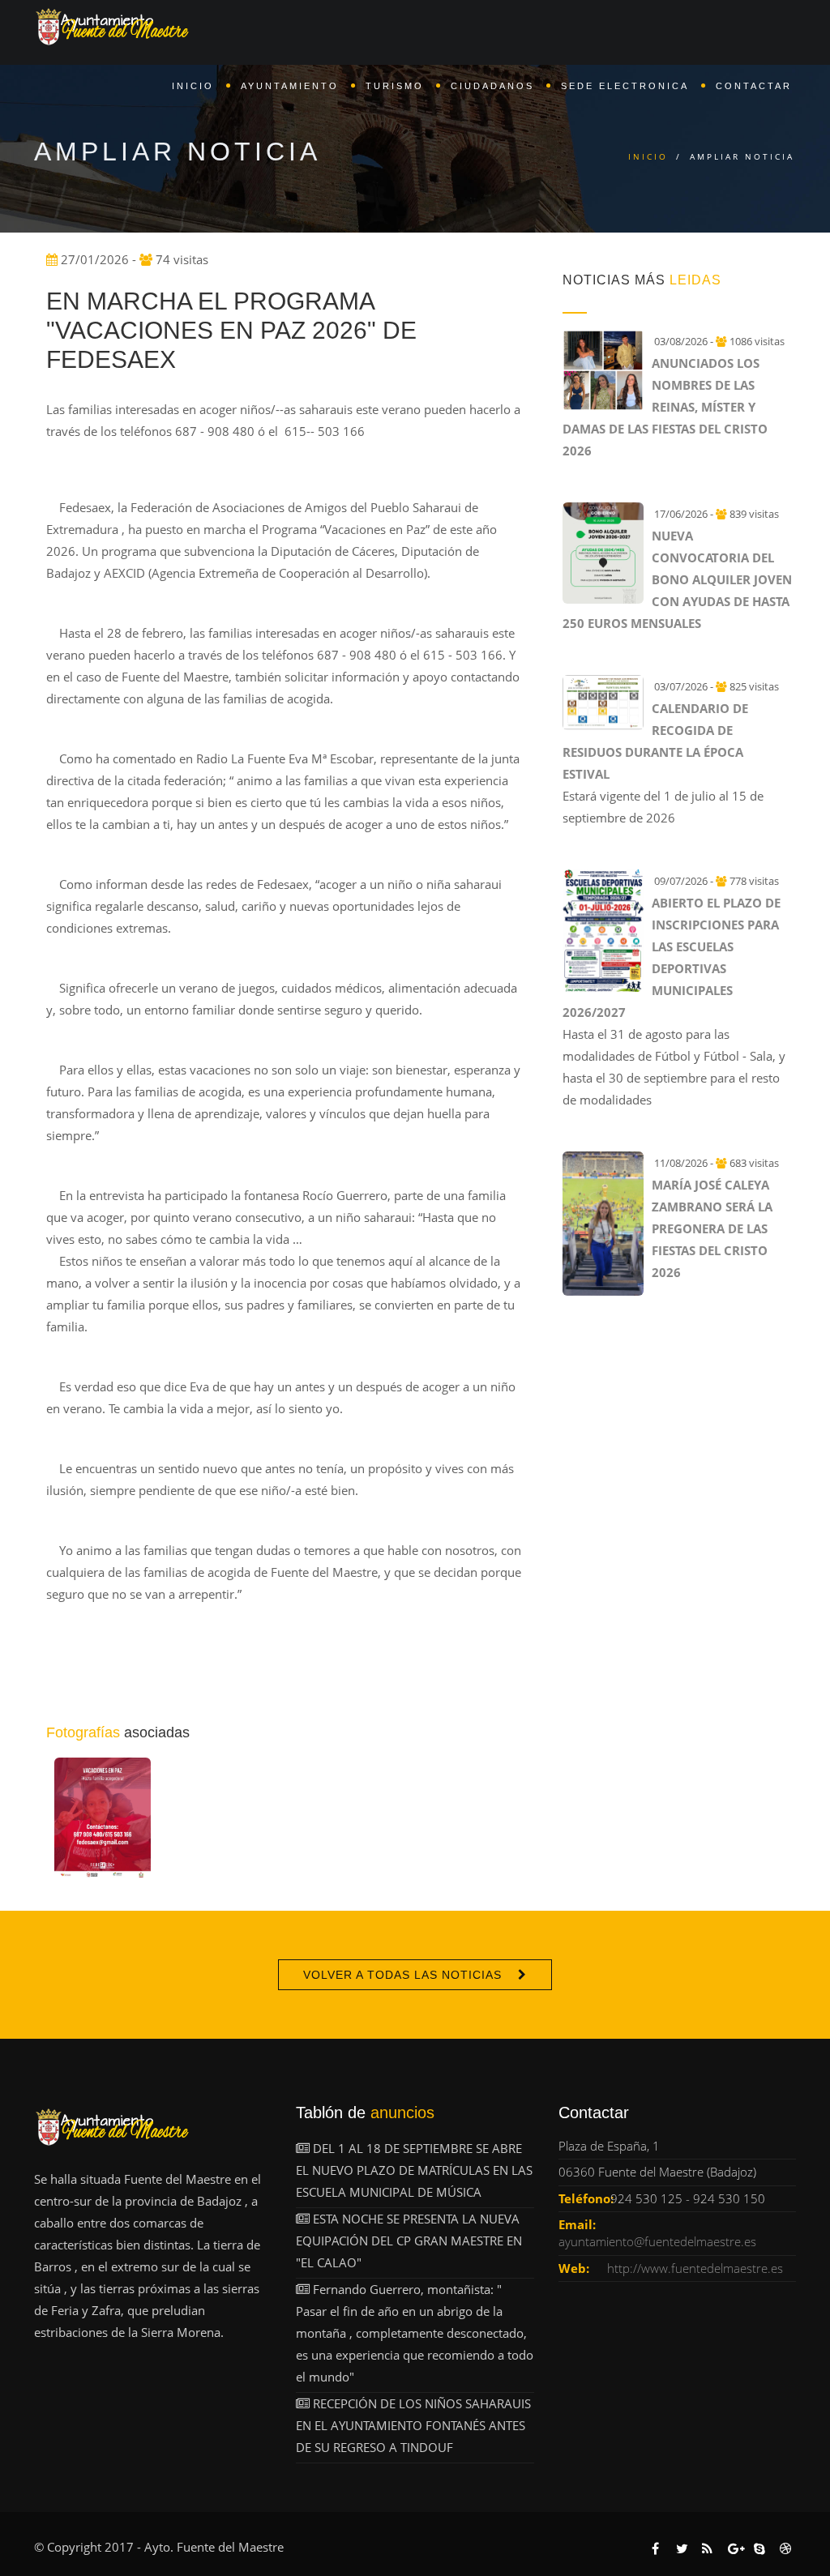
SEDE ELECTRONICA (625, 86)
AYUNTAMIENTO (290, 86)
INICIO (193, 86)
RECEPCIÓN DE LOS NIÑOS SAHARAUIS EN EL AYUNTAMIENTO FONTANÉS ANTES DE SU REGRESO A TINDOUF (413, 2425)
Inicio (648, 156)
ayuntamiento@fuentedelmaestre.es (657, 2241)
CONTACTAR (754, 86)
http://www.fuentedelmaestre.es (695, 2268)
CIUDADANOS (492, 86)
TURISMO (395, 86)
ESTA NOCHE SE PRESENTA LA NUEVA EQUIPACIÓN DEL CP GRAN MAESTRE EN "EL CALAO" (409, 2241)
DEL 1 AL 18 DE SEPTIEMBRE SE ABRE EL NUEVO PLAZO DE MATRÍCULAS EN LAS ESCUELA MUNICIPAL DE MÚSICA (414, 2170)
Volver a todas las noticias (402, 1975)
